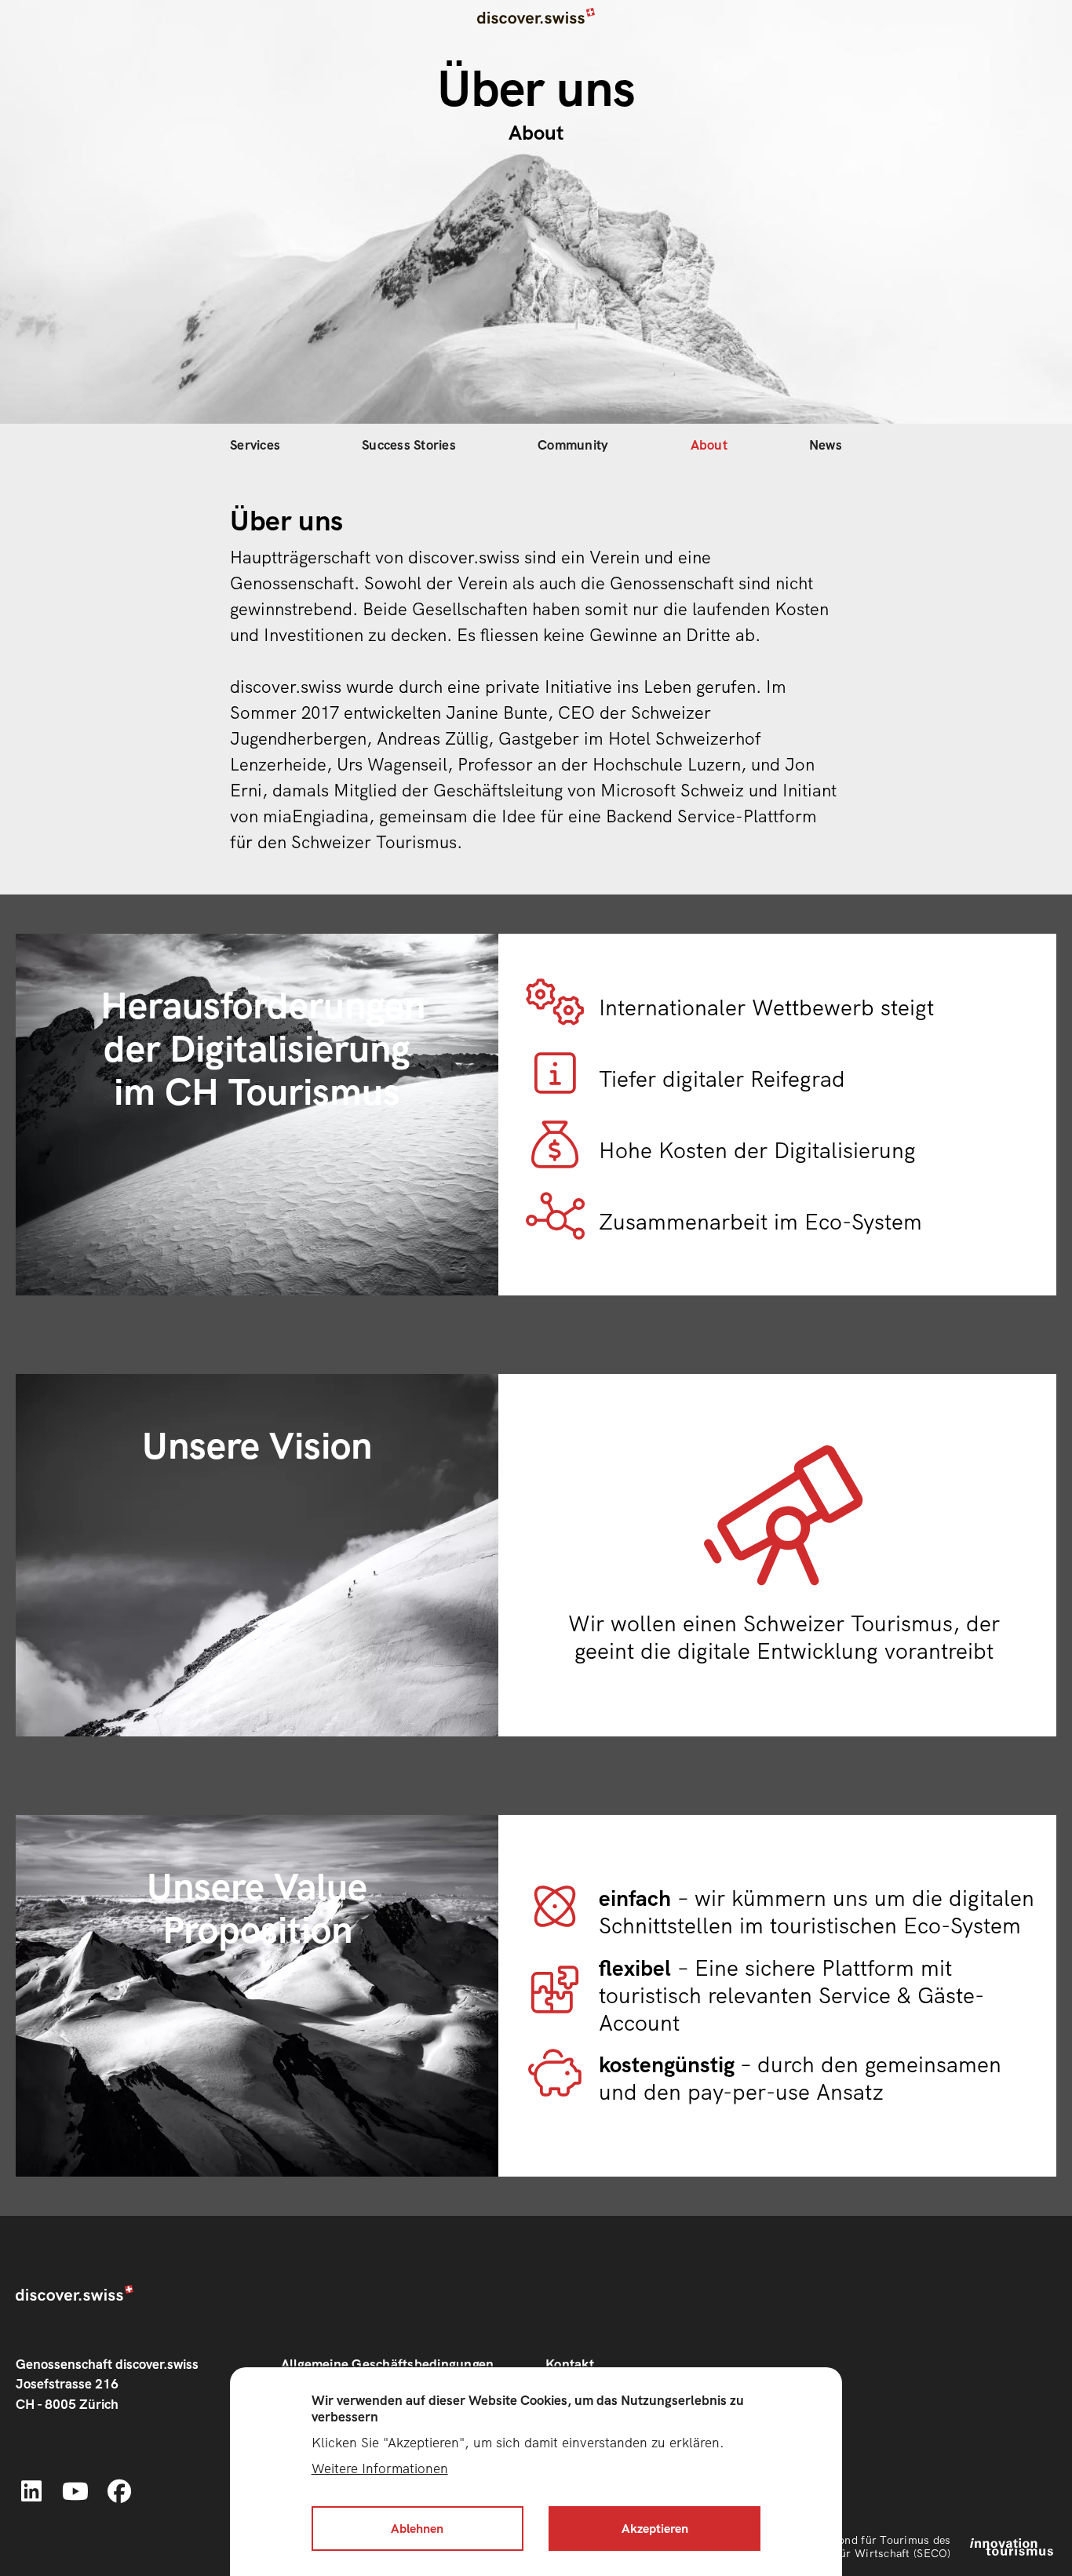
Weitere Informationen (380, 2468)
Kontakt (570, 2364)
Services (255, 445)
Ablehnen (417, 2529)
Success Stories (409, 445)
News (826, 445)
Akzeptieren (655, 2529)
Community (573, 445)
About (709, 445)
